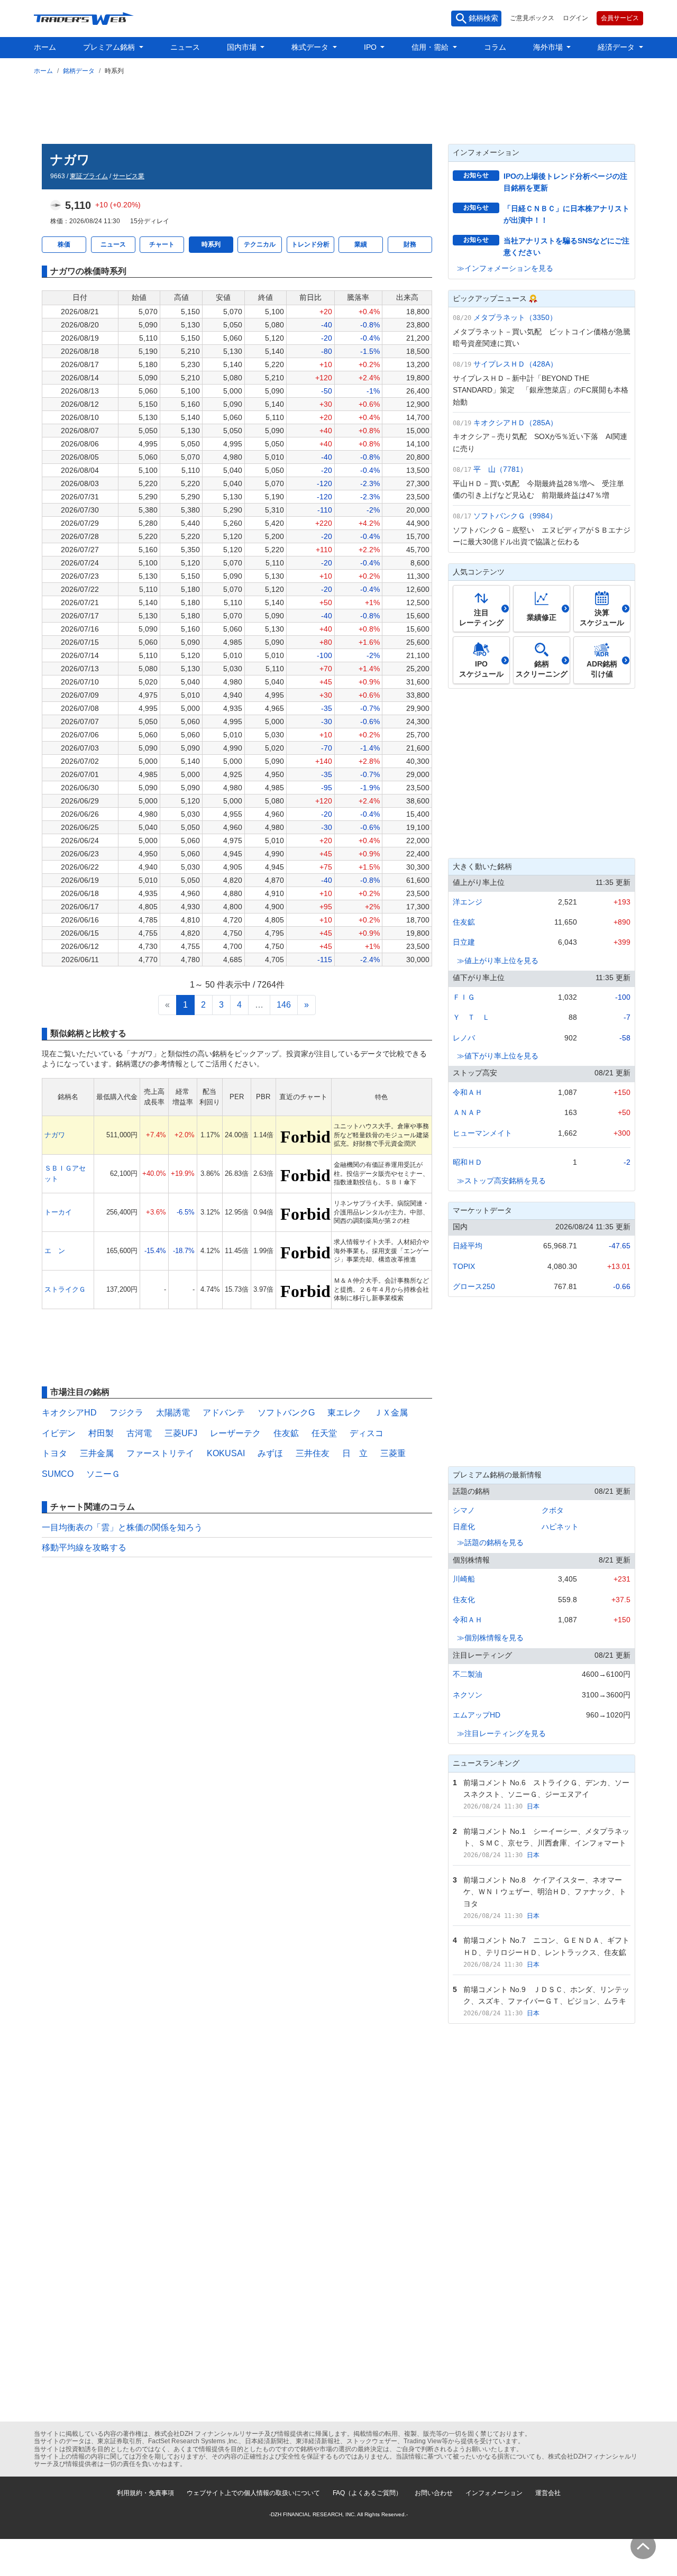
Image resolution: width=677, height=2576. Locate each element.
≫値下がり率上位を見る (498, 1056)
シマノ (464, 1510)
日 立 (355, 1453)
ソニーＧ (103, 1474)
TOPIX (464, 1266)
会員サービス (620, 18)
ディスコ (367, 1433)
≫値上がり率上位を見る (498, 961)
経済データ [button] (617, 47)
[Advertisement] (338, 107)
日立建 (464, 942)
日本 (533, 1806)
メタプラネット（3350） (515, 317)
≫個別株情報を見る (490, 1638)
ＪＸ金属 (391, 1413)
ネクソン (468, 1695)
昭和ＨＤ (468, 1162)
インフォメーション (494, 2493)
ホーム (45, 47)
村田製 (101, 1433)
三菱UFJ (181, 1433)
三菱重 (393, 1453)
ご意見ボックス (532, 18)
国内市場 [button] (243, 47)
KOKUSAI (226, 1453)
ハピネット (560, 1527)
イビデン (59, 1433)
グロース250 (474, 1286)
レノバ (464, 1038)
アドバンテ (224, 1413)
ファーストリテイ (160, 1453)
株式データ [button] (311, 47)
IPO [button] (371, 47)
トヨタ (54, 1453)
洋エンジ (468, 902)
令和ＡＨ (468, 1092)
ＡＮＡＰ (468, 1112)
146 (284, 1005)
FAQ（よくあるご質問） (367, 2493)
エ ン (55, 1251)
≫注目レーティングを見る (501, 1733)
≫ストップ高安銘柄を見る (501, 1181)
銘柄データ (79, 71)
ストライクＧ (65, 1289)
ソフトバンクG (286, 1413)
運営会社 (548, 2493)
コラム (495, 47)
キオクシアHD (69, 1413)
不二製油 (468, 1674)
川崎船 (464, 1579)
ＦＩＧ (464, 997)
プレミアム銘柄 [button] (110, 47)
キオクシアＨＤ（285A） (515, 423)
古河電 (139, 1433)
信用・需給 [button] (431, 47)
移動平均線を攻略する (84, 1547)
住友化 (464, 1600)
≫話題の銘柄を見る (490, 1542)
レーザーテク (235, 1433)
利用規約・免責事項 (145, 2493)
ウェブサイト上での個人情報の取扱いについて (253, 2493)
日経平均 (468, 1246)
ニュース (185, 47)
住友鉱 (286, 1433)
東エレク (344, 1413)
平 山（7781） (500, 469)
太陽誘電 (173, 1413)
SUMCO (58, 1474)
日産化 (464, 1527)
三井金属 (97, 1453)
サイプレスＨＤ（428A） (515, 364)
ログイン (575, 18)
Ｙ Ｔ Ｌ (471, 1017)
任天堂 (324, 1433)
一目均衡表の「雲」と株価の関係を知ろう (122, 1527)
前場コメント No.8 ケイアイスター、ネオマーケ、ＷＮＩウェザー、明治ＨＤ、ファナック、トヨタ (545, 1892)
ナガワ (55, 1135)
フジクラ (126, 1413)
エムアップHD (477, 1715)
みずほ (270, 1453)
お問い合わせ (434, 2493)
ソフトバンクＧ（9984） (515, 516)
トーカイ (58, 1212)
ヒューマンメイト (482, 1133)
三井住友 (313, 1453)
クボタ (553, 1510)
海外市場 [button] (549, 47)
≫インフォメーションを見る (505, 268)
